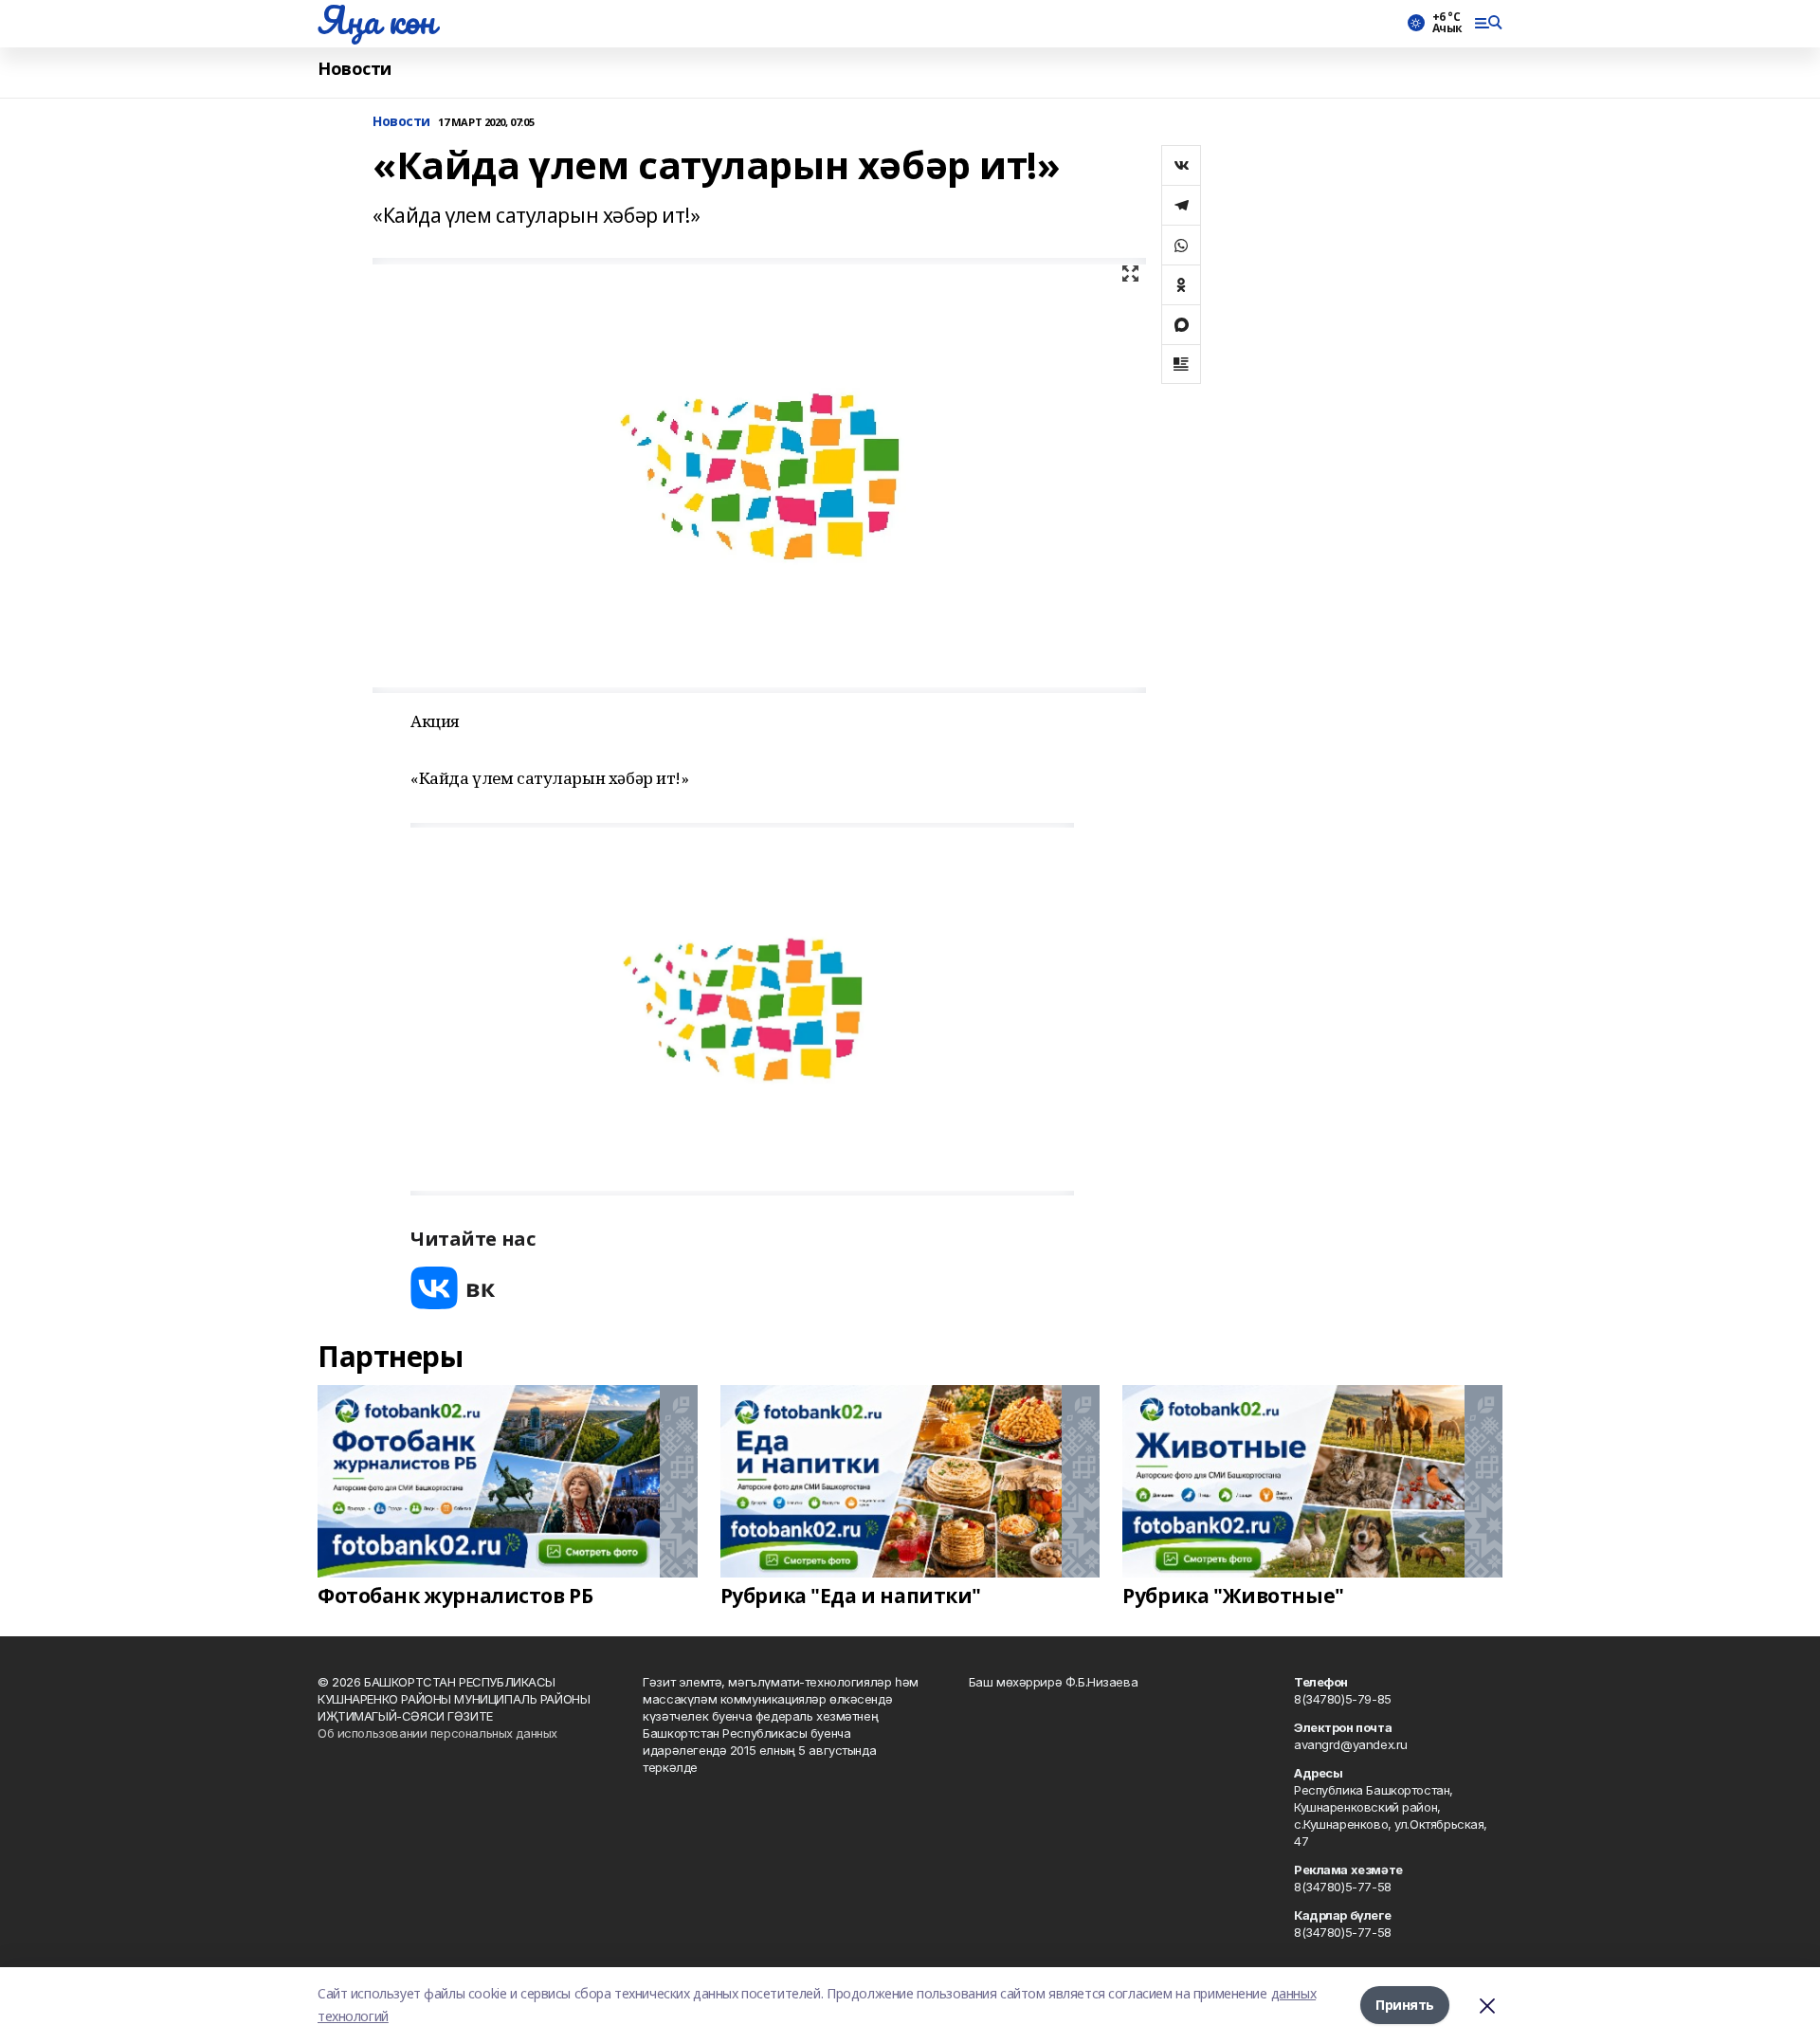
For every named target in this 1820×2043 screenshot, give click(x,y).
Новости (355, 69)
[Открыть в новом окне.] (453, 1288)
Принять (1405, 2005)
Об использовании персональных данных (437, 1733)
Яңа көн (376, 20)
